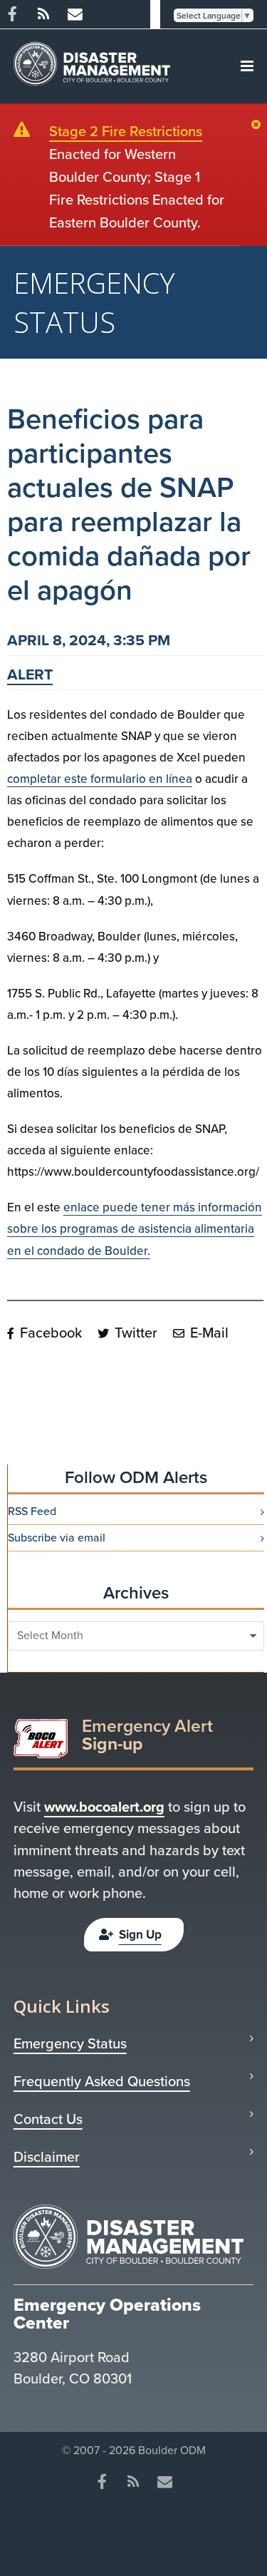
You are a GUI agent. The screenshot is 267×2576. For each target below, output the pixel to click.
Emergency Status (70, 2043)
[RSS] (43, 14)
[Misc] (75, 14)
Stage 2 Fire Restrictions (126, 131)
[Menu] (247, 66)
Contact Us (48, 2119)
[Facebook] (103, 2482)
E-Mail (208, 1333)
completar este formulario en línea (100, 779)
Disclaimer (47, 2157)
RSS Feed (32, 1512)
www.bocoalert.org (104, 1807)
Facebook (49, 1333)
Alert (30, 674)
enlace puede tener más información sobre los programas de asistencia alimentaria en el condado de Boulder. (135, 1229)
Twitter (134, 1333)
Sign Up (140, 1935)
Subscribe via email (57, 1538)
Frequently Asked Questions (102, 2081)
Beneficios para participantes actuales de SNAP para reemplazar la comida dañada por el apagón (129, 504)
